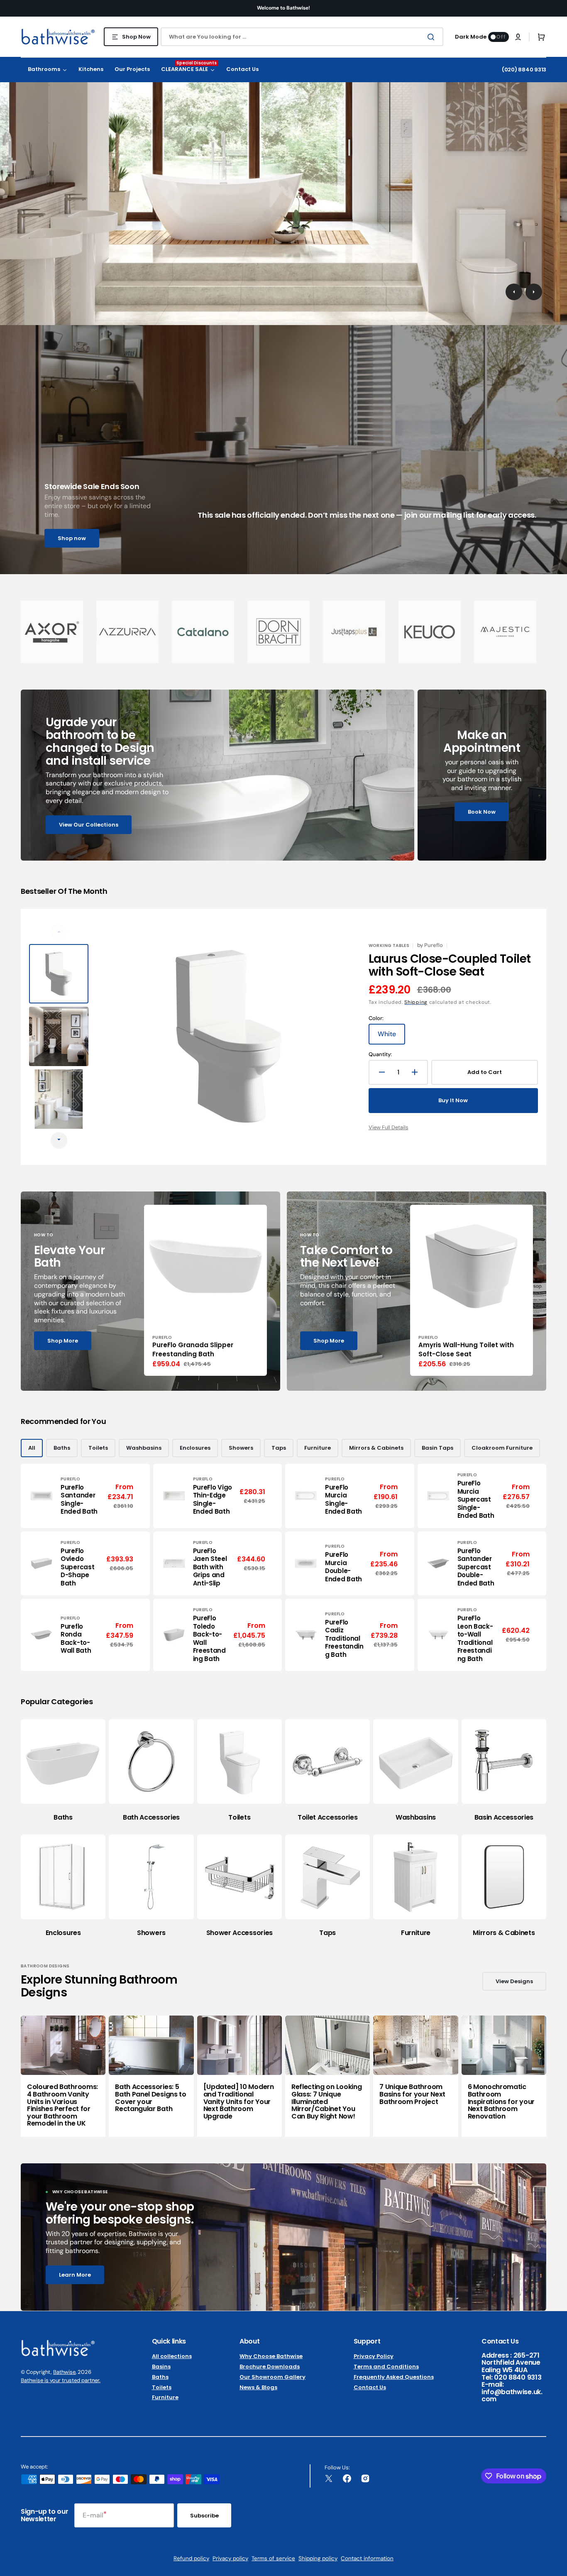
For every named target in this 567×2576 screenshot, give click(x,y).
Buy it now (453, 1100)
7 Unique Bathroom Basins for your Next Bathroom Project (412, 2094)
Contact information (367, 2558)
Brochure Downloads (270, 2367)
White (391, 1037)
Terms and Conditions (386, 2367)
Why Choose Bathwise (271, 2357)
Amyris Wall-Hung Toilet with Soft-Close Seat (466, 1350)
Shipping (416, 1002)
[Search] (433, 37)
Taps (279, 1448)
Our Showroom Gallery (273, 2377)
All (32, 1448)
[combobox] (302, 37)
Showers (241, 1448)
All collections (172, 2357)
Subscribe (204, 2516)
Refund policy (191, 2558)
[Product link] (205, 1290)
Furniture (318, 1448)
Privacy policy (230, 2558)
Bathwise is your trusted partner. (61, 2380)
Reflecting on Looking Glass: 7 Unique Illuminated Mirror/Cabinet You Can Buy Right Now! (326, 2101)
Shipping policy (318, 2558)
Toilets (98, 1448)
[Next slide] (59, 1140)
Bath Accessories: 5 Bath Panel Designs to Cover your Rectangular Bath (150, 2098)
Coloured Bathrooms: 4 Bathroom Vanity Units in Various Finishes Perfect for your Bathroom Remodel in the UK (62, 2105)
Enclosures (195, 1448)
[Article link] (63, 2076)
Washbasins (144, 1448)
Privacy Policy (374, 2357)
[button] (518, 37)
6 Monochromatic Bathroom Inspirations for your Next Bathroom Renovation (501, 2101)
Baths (62, 1448)
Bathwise (64, 2372)
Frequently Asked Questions (394, 2377)
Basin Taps (437, 1448)
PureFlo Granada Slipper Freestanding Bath (193, 1350)
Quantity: (380, 1054)
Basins (161, 2367)
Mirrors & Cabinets (376, 1448)
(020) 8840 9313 (524, 70)
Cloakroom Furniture (502, 1448)
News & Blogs (258, 2387)
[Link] (218, 775)
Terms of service (273, 2558)
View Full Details (389, 1127)
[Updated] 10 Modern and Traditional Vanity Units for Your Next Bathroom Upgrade (239, 2101)
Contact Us (370, 2387)
